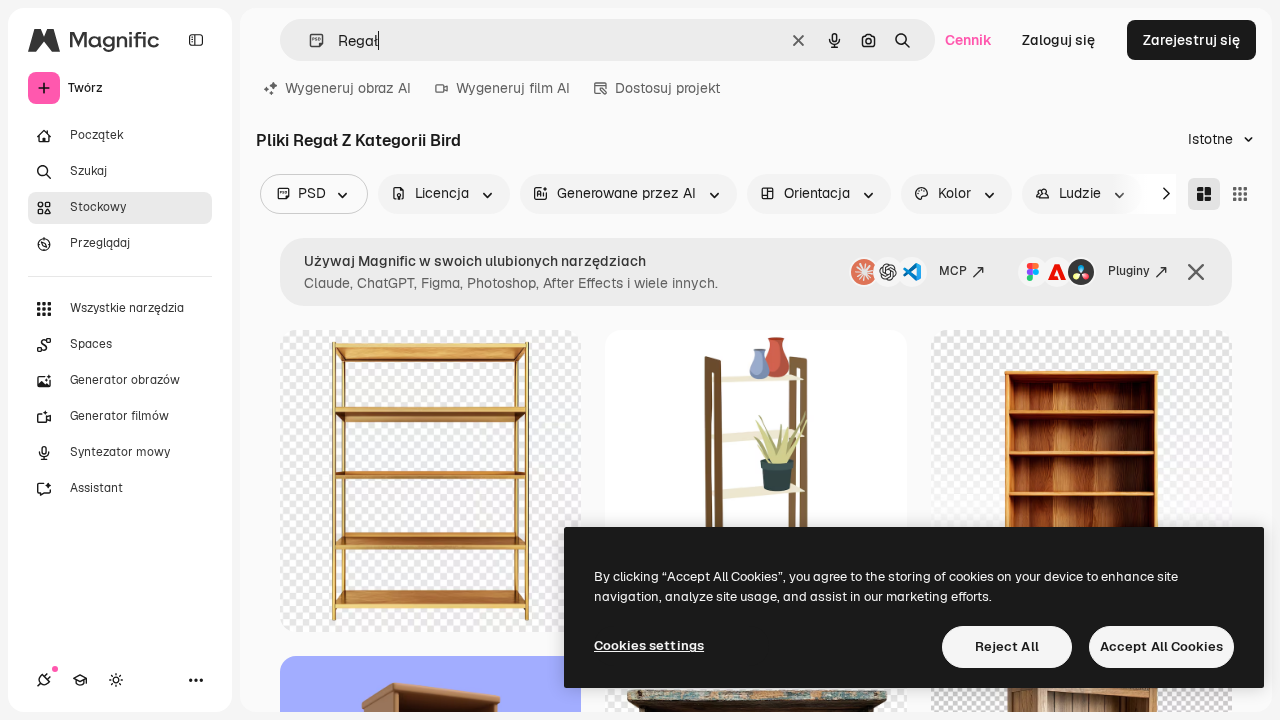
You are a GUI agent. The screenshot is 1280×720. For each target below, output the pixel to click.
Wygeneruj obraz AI (348, 88)
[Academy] (80, 680)
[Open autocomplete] (308, 40)
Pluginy (1129, 271)
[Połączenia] (44, 680)
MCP (953, 271)
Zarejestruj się (1191, 40)
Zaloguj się (1058, 40)
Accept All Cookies (1161, 646)
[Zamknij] (1196, 272)
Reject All (1007, 646)
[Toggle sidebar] (196, 40)
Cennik (968, 40)
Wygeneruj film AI (513, 88)
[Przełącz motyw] (116, 680)
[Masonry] (1204, 194)
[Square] (1240, 194)
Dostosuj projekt (667, 88)
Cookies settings (649, 645)
